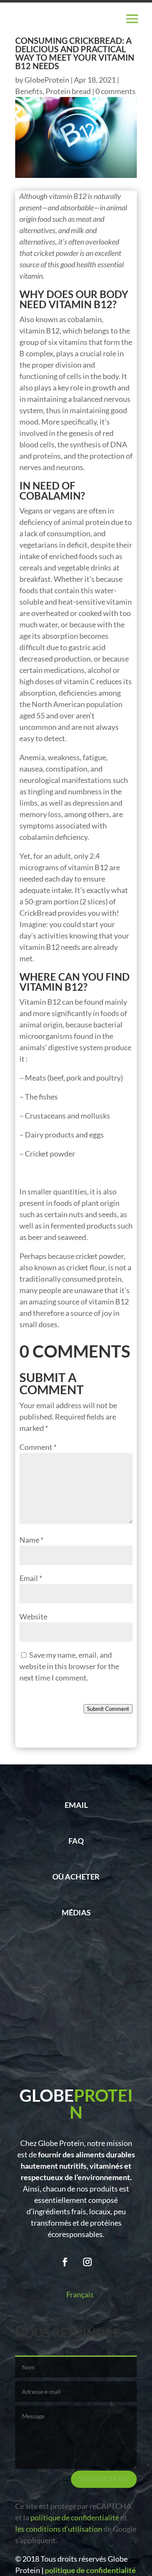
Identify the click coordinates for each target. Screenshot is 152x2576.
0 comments (115, 91)
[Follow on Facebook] (65, 2262)
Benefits (29, 91)
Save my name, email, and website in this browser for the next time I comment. (69, 1666)
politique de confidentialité (74, 2517)
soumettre (104, 2479)
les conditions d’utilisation (59, 2529)
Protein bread (68, 91)
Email (31, 1578)
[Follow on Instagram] (87, 2262)
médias (76, 1912)
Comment (38, 1447)
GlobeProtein (47, 80)
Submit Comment (108, 1709)
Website (33, 1616)
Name (31, 1540)
